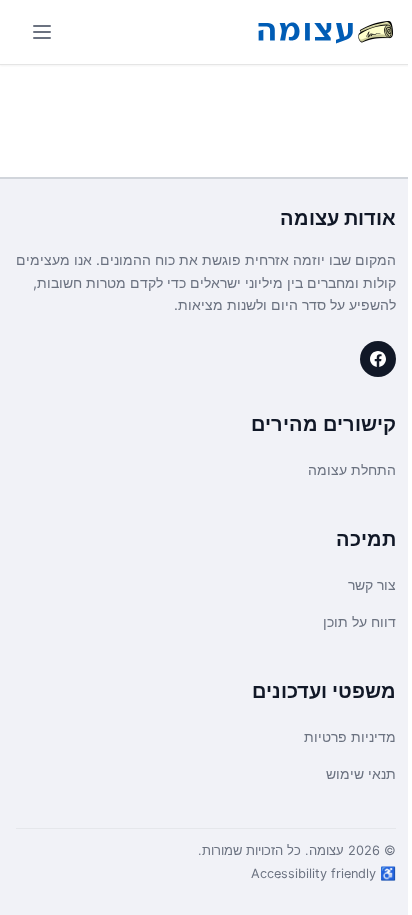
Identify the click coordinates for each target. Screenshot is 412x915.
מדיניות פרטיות (350, 736)
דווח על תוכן (359, 621)
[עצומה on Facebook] (378, 359)
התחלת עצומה (352, 469)
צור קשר (372, 584)
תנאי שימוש (361, 773)
